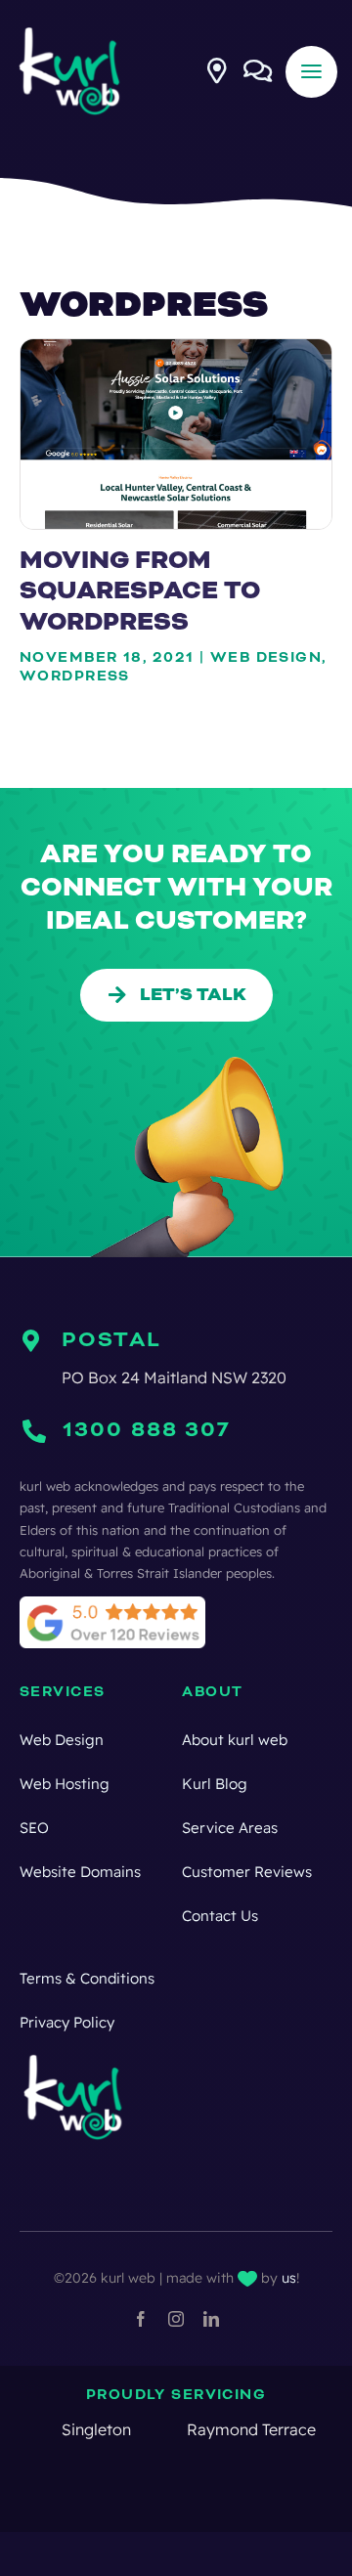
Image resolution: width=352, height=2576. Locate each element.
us (289, 2278)
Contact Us (220, 1916)
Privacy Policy (67, 2022)
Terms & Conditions (87, 1978)
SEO (34, 1828)
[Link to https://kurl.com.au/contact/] (258, 70)
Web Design (62, 1740)
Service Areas (230, 1828)
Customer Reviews (247, 1872)
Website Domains (80, 1872)
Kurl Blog (215, 1784)
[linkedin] (211, 2319)
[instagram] (176, 2319)
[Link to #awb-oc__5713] (217, 70)
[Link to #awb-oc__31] (311, 72)
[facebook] (141, 2319)
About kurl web (235, 1740)
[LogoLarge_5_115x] (70, 33)
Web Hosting (65, 1784)
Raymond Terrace (188, 2429)
